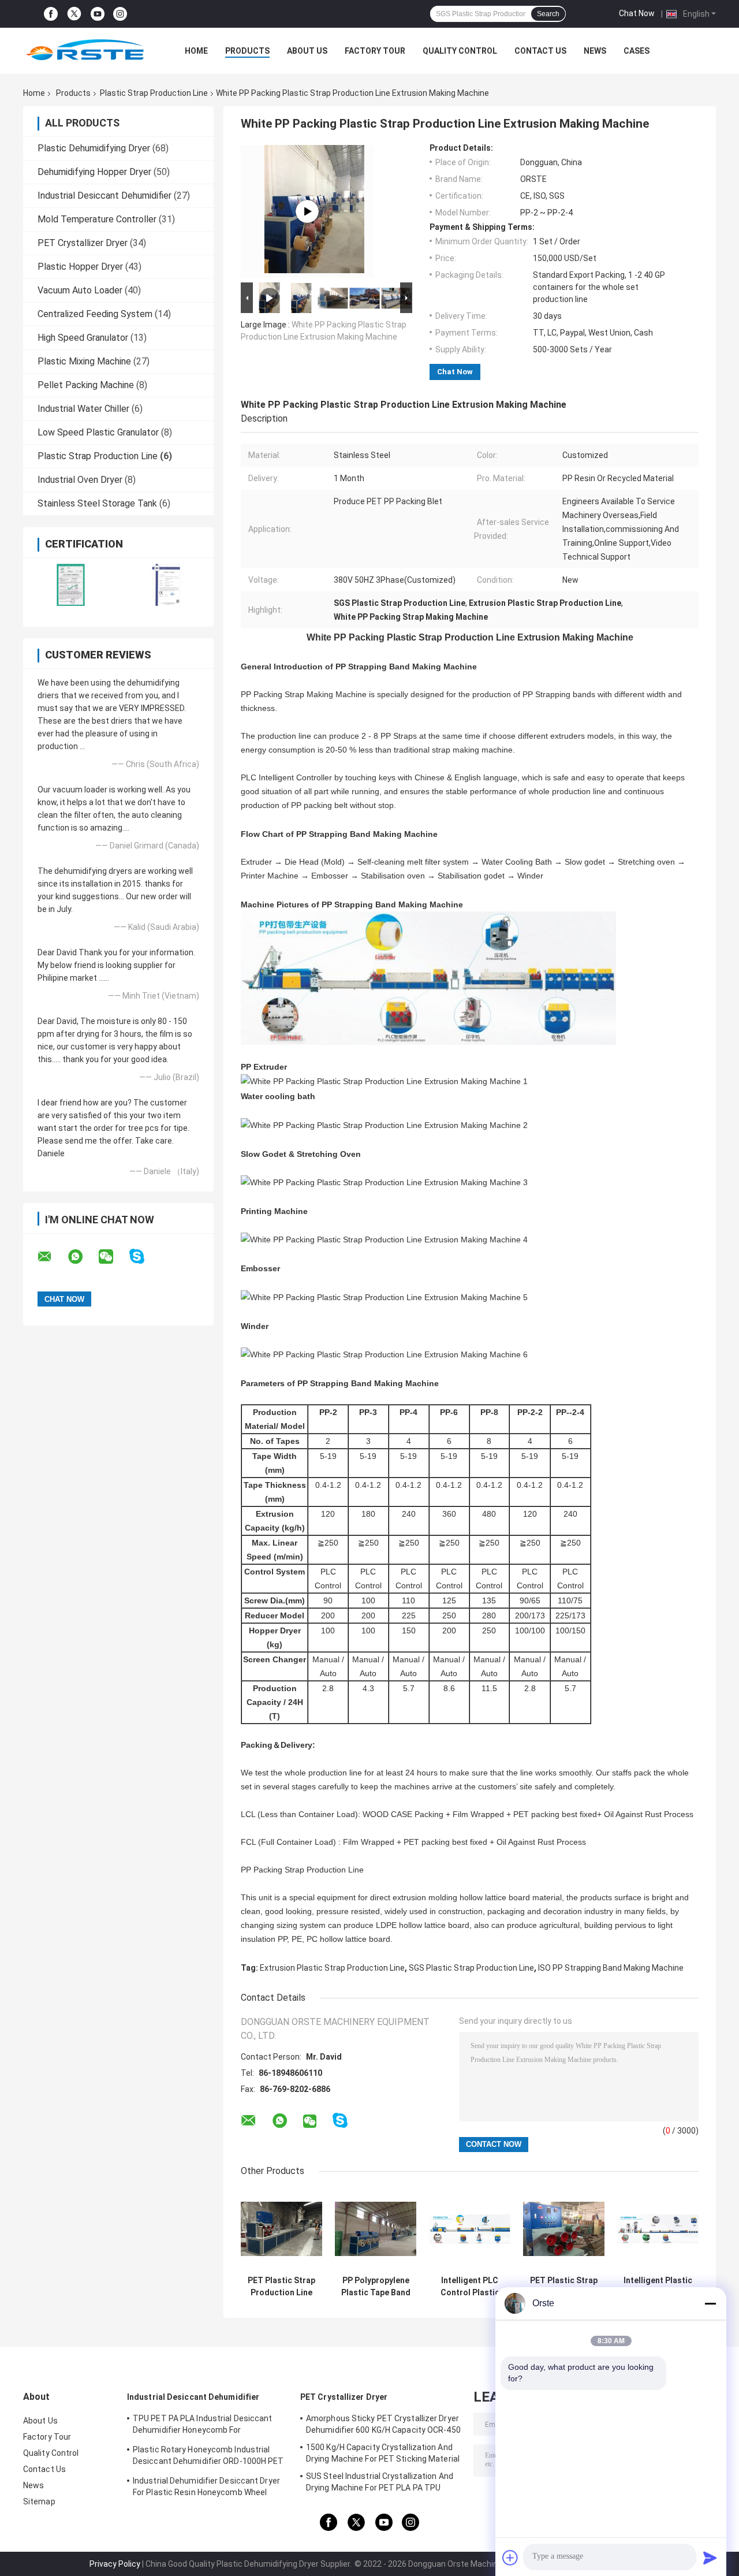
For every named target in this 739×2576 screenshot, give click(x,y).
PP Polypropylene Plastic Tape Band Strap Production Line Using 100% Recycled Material (376, 2287)
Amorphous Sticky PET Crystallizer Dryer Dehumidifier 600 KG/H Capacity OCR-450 (383, 2424)
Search (548, 14)
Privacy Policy (115, 2564)
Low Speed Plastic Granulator (98, 432)
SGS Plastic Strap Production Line (471, 1968)
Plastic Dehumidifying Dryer (94, 148)
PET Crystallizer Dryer (83, 243)
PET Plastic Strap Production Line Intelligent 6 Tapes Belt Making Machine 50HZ (564, 2287)
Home (196, 51)
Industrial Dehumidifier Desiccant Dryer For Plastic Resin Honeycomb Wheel (206, 2486)
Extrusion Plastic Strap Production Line (332, 1968)
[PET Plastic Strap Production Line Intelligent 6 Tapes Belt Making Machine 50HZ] (307, 211)
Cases (637, 51)
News (595, 51)
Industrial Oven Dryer (80, 480)
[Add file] (510, 2558)
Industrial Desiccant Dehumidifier (104, 196)
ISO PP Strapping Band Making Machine (611, 1968)
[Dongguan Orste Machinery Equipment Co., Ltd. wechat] (113, 1257)
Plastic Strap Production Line (154, 93)
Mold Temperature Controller (97, 219)
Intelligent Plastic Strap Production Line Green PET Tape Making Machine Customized (658, 2287)
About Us (307, 51)
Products (247, 51)
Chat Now (637, 13)
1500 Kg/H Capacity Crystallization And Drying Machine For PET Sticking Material (383, 2453)
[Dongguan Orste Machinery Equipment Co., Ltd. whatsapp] (83, 1257)
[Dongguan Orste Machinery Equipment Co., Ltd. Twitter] (74, 14)
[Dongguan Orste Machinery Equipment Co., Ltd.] (87, 51)
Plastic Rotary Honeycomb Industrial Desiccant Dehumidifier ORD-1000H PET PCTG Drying (208, 2457)
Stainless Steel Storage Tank (97, 503)
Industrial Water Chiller (83, 409)
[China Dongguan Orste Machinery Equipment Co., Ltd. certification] (71, 585)
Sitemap (39, 2501)
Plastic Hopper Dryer (80, 267)
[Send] (710, 2558)
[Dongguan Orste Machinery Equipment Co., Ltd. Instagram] (120, 14)
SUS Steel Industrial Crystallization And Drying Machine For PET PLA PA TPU (380, 2482)
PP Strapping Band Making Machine (406, 667)
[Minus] (710, 2303)
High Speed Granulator (83, 338)
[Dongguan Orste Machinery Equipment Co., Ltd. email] (52, 1257)
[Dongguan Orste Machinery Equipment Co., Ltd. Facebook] (51, 14)
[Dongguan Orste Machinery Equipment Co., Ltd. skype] (144, 1257)
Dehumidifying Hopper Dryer (94, 172)
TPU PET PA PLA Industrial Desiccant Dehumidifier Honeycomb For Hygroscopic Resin (203, 2426)
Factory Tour (375, 51)
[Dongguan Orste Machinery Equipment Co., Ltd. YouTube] (98, 14)
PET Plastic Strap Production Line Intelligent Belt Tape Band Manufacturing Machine (281, 2287)
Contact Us (540, 51)
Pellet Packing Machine (86, 385)
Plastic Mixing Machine (84, 361)
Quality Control (460, 51)
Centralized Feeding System (95, 314)
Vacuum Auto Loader (80, 290)
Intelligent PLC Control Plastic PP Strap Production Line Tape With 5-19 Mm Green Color (470, 2287)
